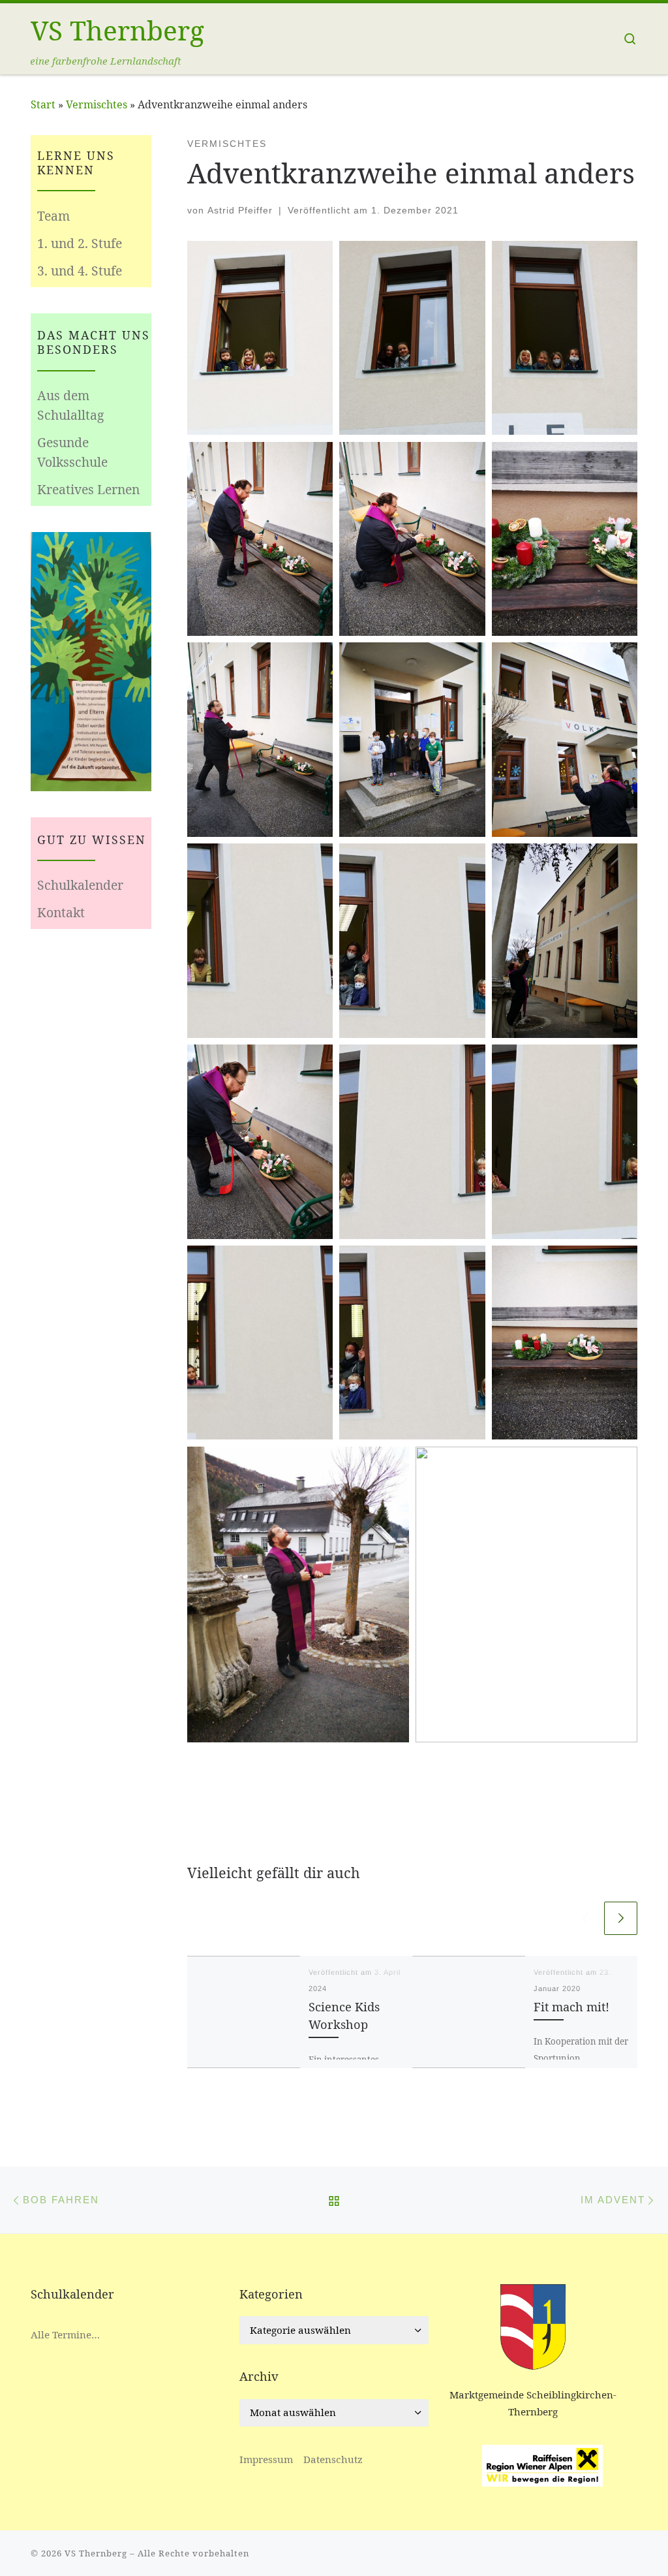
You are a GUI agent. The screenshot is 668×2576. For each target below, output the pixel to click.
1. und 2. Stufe (80, 243)
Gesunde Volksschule (72, 452)
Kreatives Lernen (88, 489)
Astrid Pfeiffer (240, 210)
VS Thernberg (96, 2553)
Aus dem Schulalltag (70, 405)
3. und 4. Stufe (80, 271)
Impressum (266, 2459)
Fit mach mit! (571, 2006)
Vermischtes (97, 104)
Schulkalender (80, 885)
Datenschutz (333, 2459)
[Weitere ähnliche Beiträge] (621, 1918)
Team (53, 216)
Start (43, 104)
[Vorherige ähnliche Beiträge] (585, 1918)
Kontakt (61, 912)
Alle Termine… (65, 2334)
